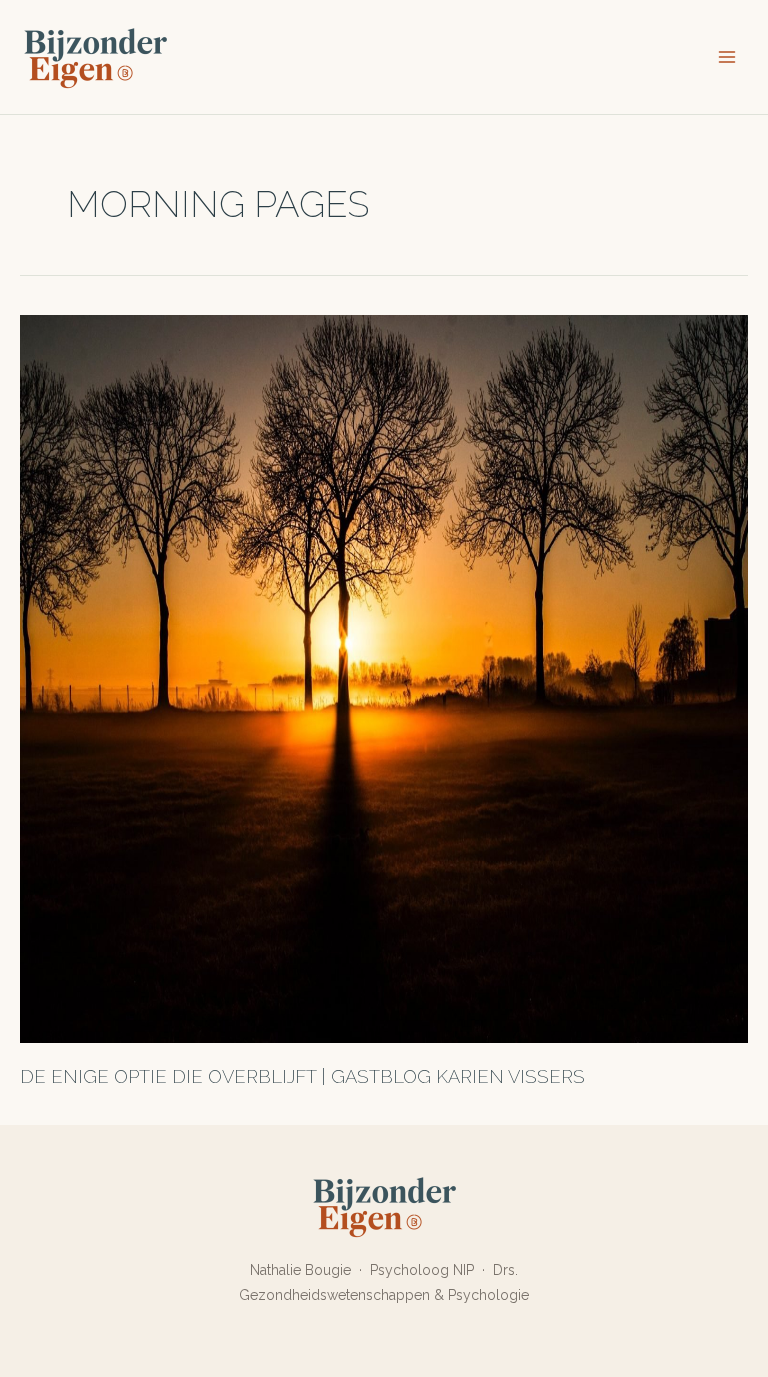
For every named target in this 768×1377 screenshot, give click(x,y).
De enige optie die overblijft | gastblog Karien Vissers (302, 1076)
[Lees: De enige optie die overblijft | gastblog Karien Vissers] (384, 677)
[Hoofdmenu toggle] (727, 57)
